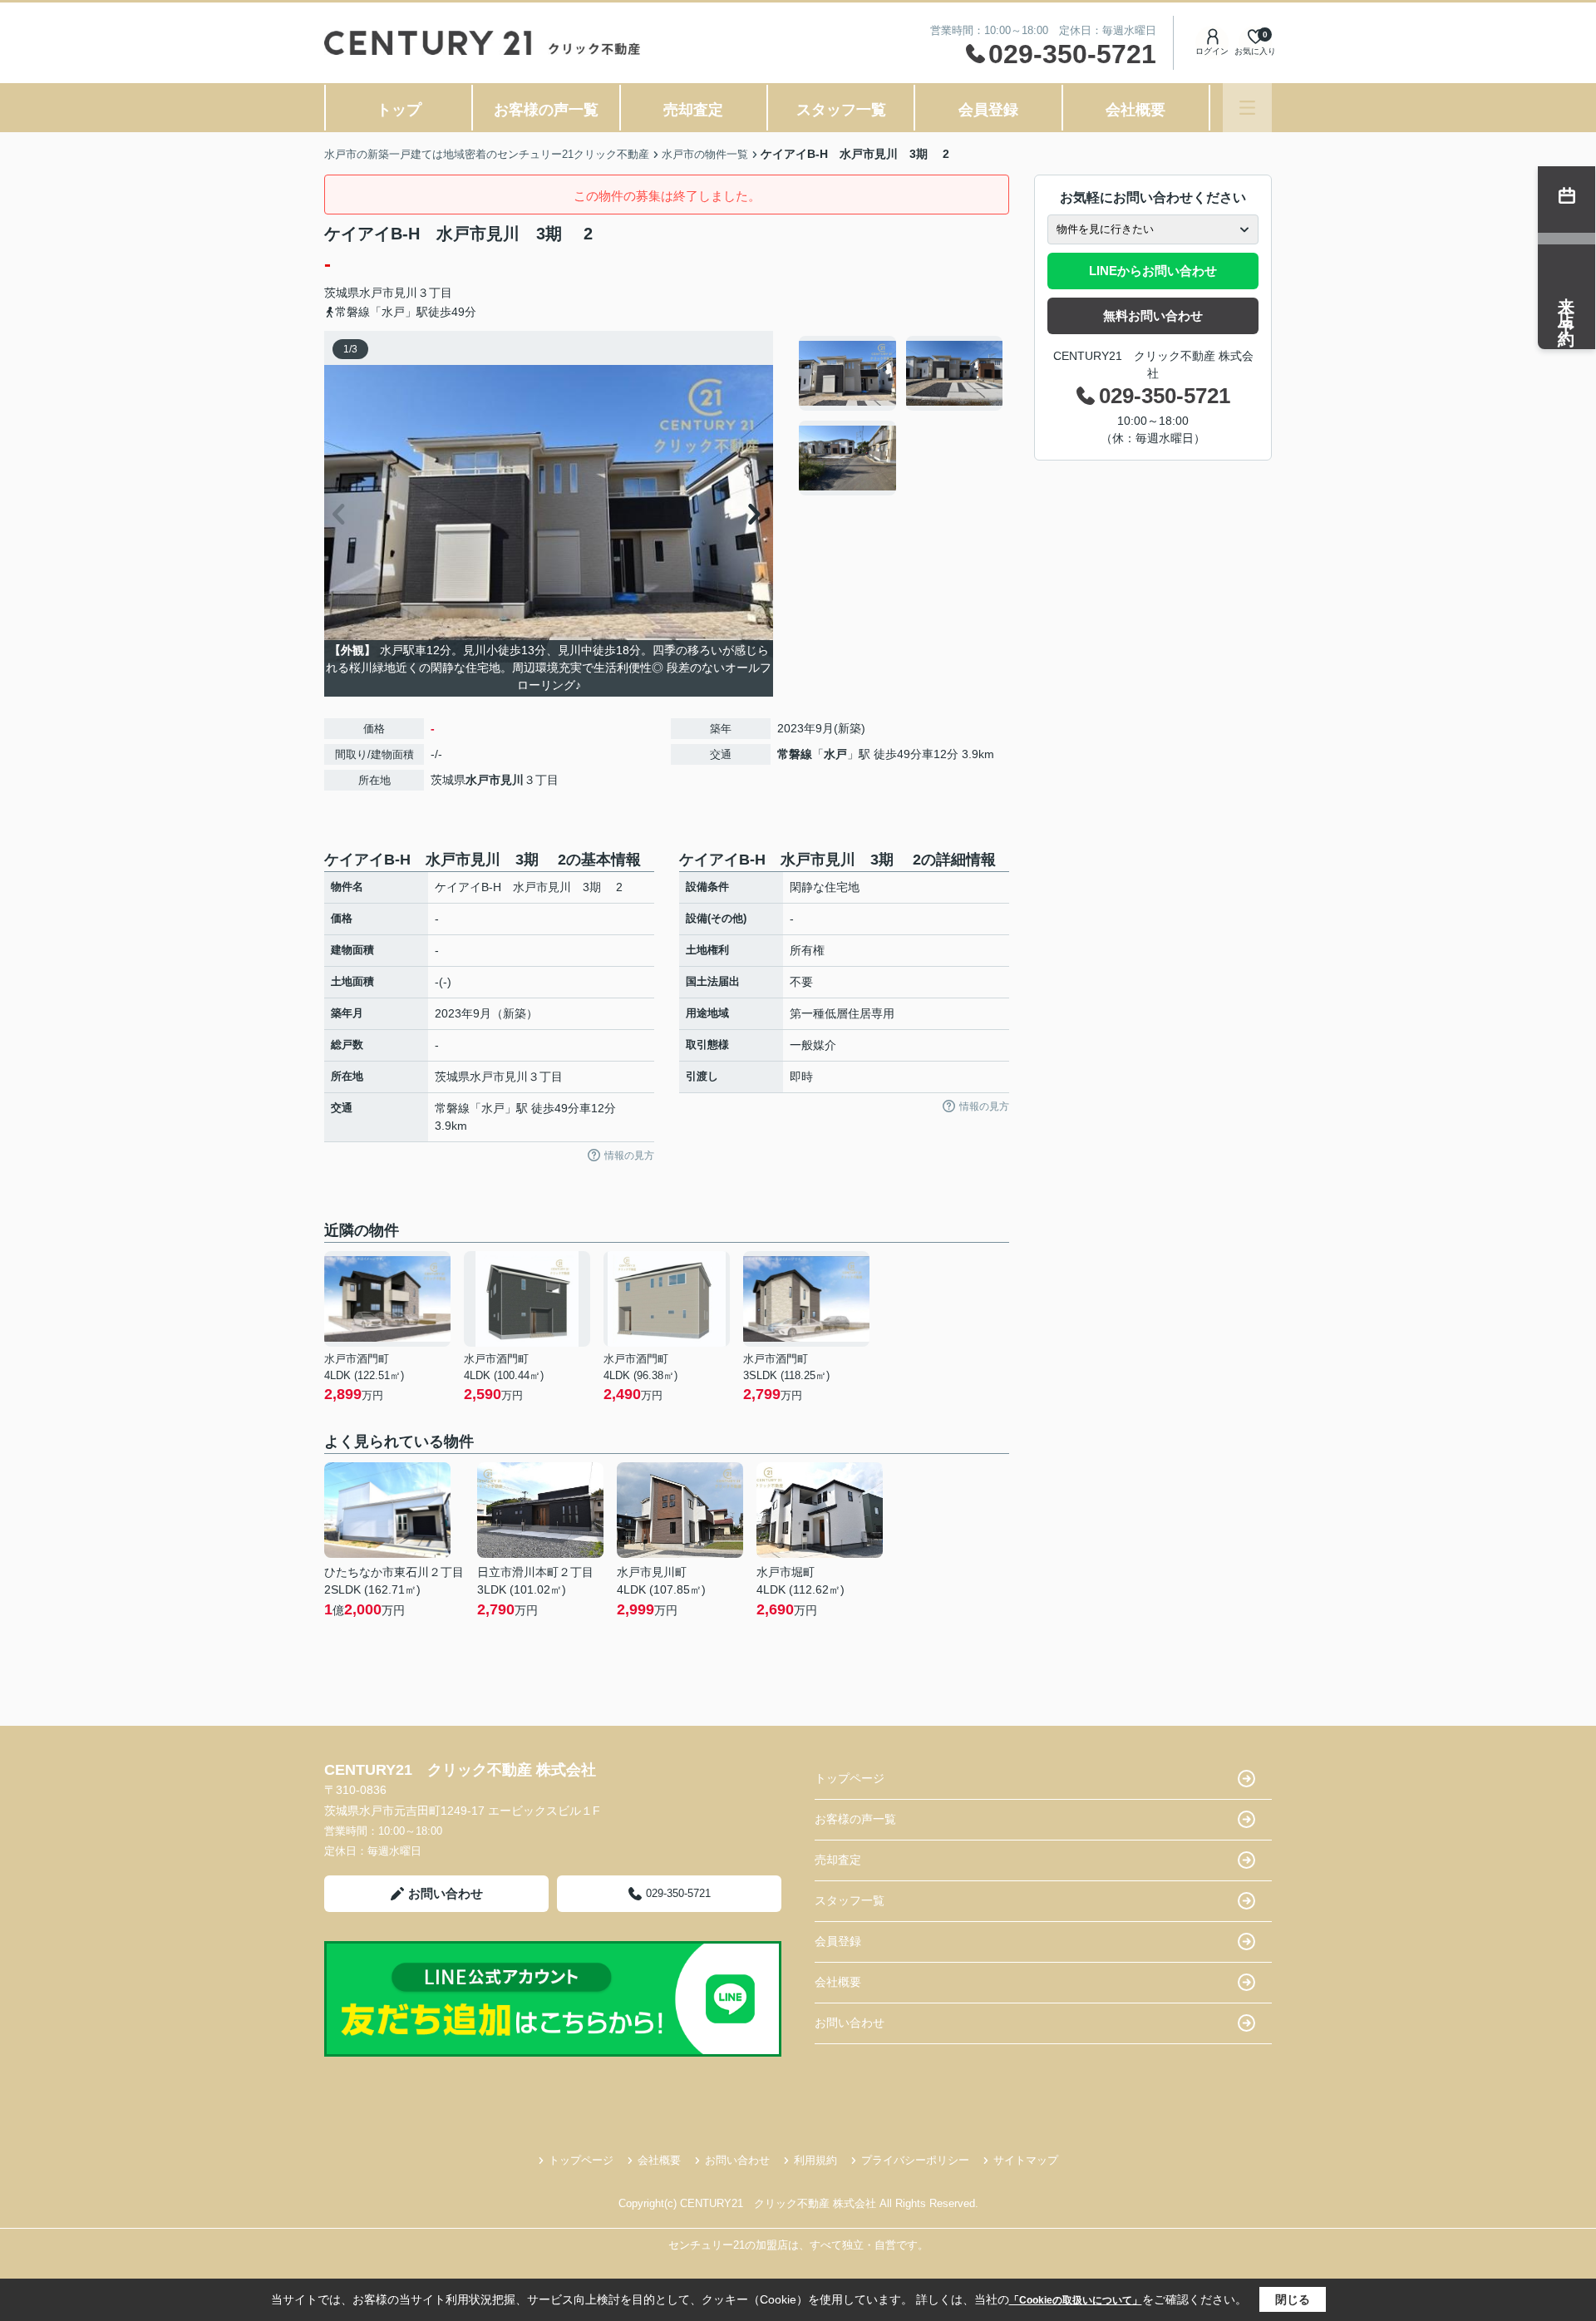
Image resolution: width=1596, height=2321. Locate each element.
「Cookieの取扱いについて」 (1076, 2300)
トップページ (850, 1778)
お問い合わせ (446, 1893)
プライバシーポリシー (915, 2160)
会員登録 (988, 110)
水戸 (835, 754)
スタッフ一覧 (841, 110)
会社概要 (1135, 110)
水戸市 (377, 293)
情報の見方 (629, 1156)
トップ (399, 110)
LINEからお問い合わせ (1153, 271)
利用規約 (815, 2160)
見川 (406, 293)
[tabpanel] (901, 416)
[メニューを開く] (1247, 108)
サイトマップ (1026, 2160)
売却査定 (693, 110)
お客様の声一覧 (546, 110)
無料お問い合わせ (1153, 315)
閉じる (1293, 2299)
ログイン (1212, 51)
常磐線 (795, 754)
